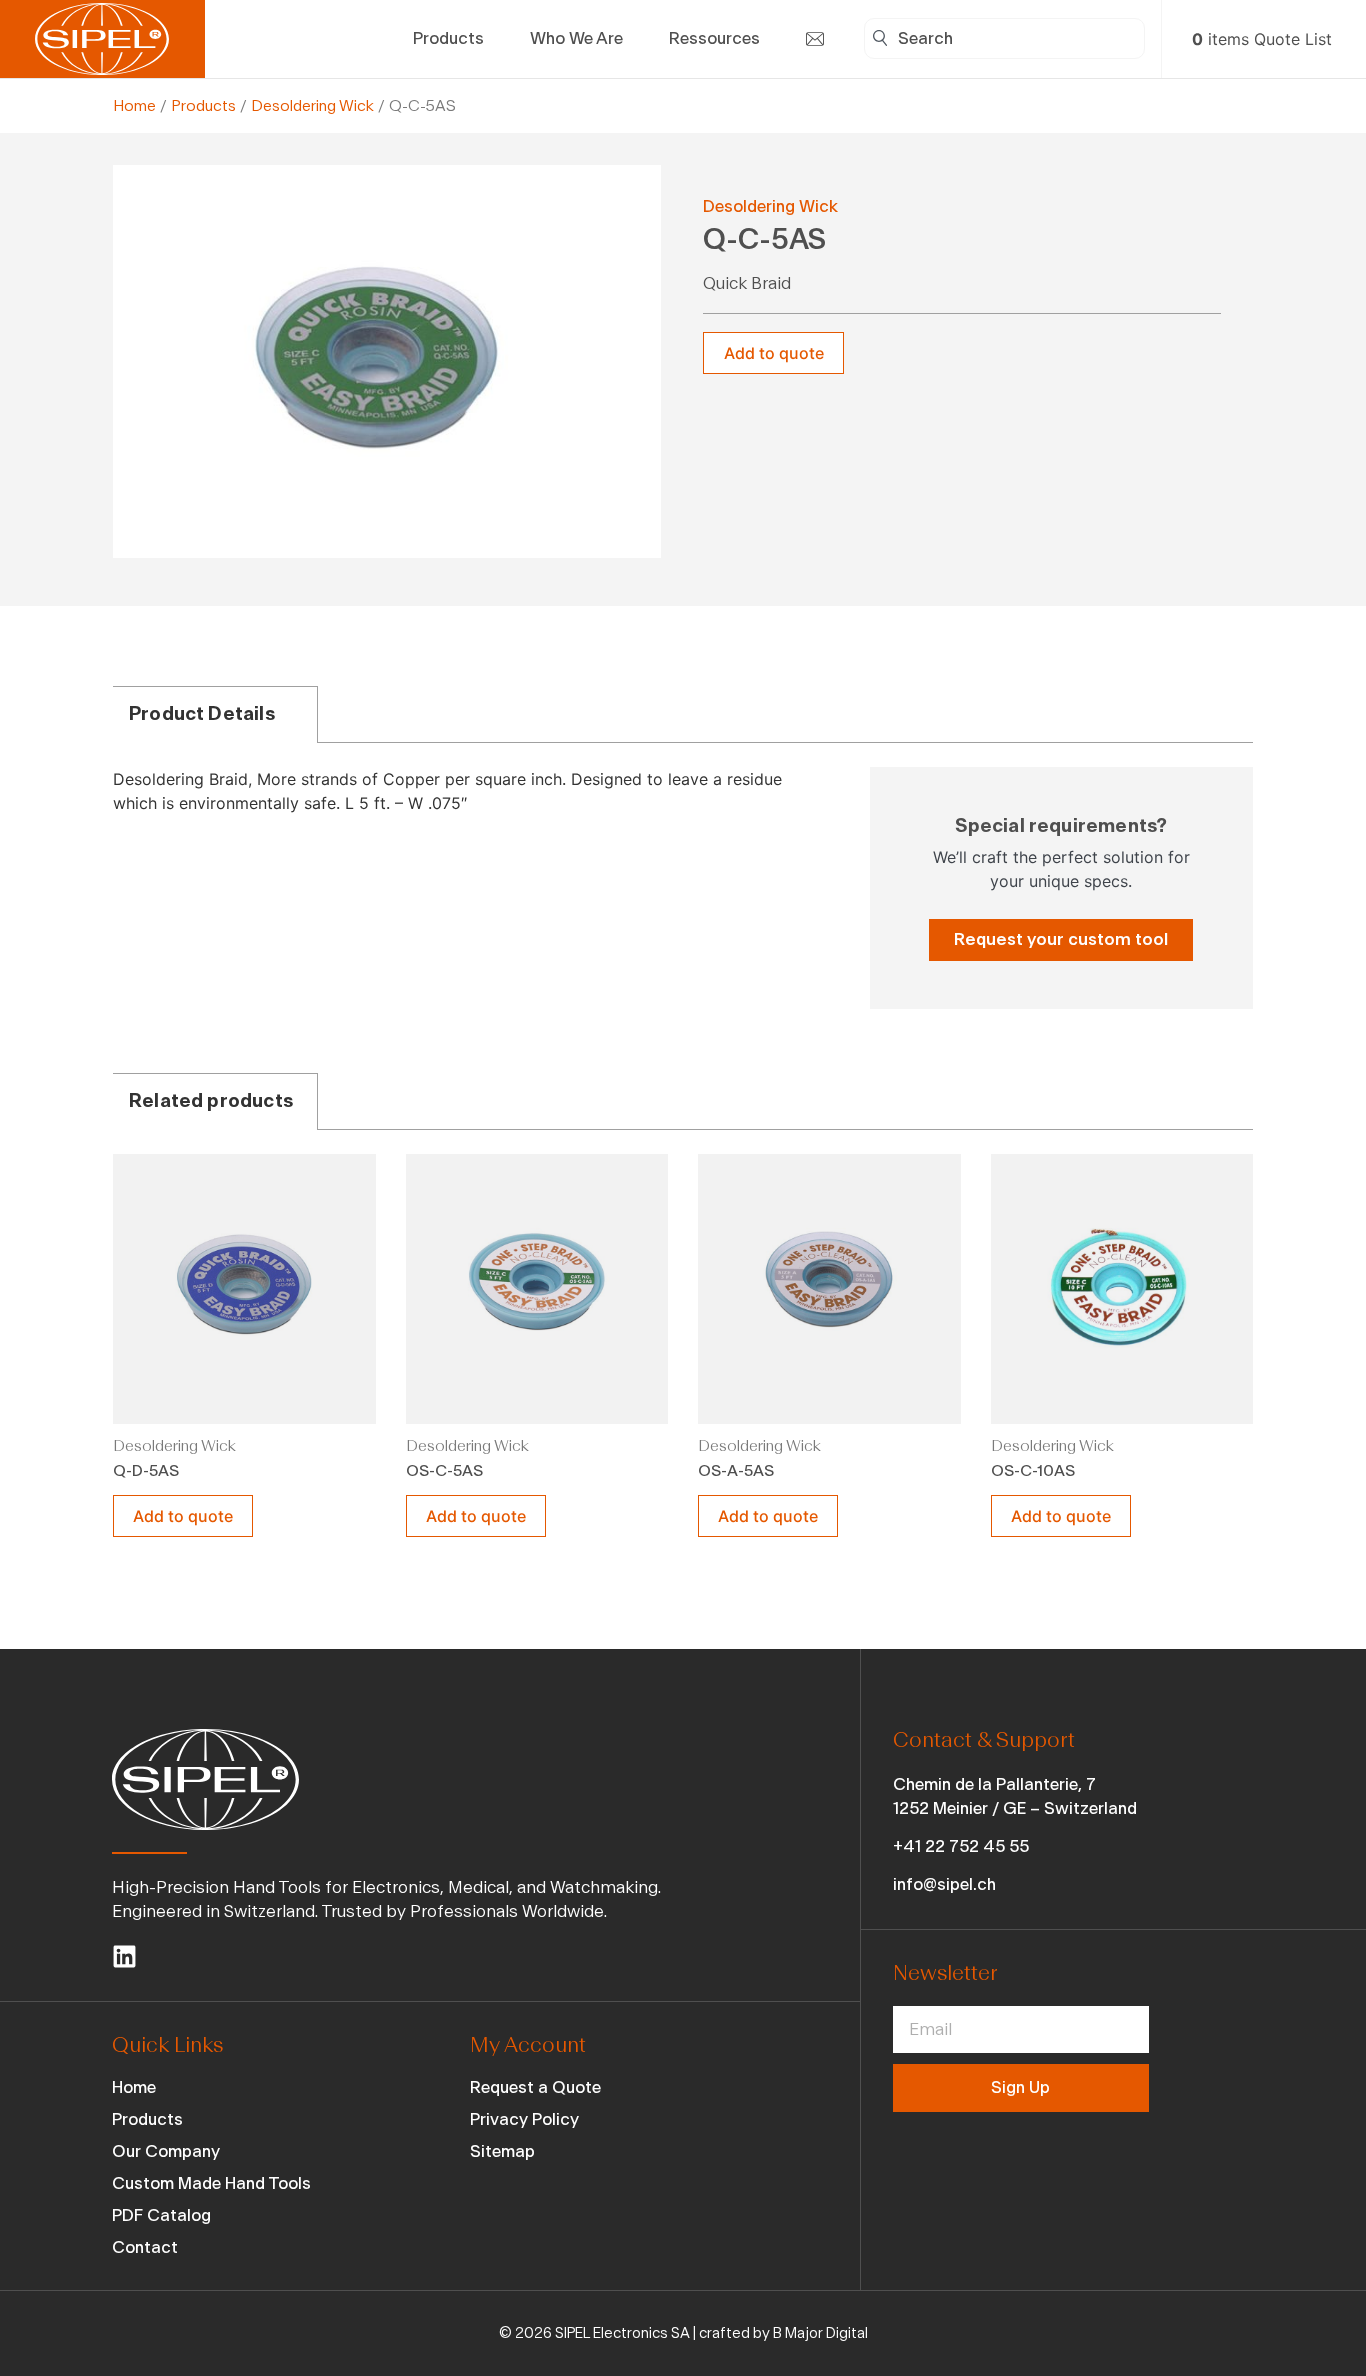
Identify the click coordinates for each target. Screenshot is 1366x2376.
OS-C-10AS (1033, 1471)
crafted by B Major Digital (783, 2333)
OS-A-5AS (736, 1471)
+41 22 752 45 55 (961, 1846)
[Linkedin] (124, 1956)
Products (203, 106)
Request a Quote (535, 2087)
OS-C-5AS (444, 1471)
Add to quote (774, 353)
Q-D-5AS (146, 1471)
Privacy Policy (524, 2119)
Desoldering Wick (312, 106)
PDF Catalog (161, 2215)
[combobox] (1004, 38)
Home (134, 106)
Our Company (166, 2151)
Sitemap (502, 2151)
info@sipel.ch (944, 1884)
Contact (145, 2247)
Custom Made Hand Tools (211, 2183)
